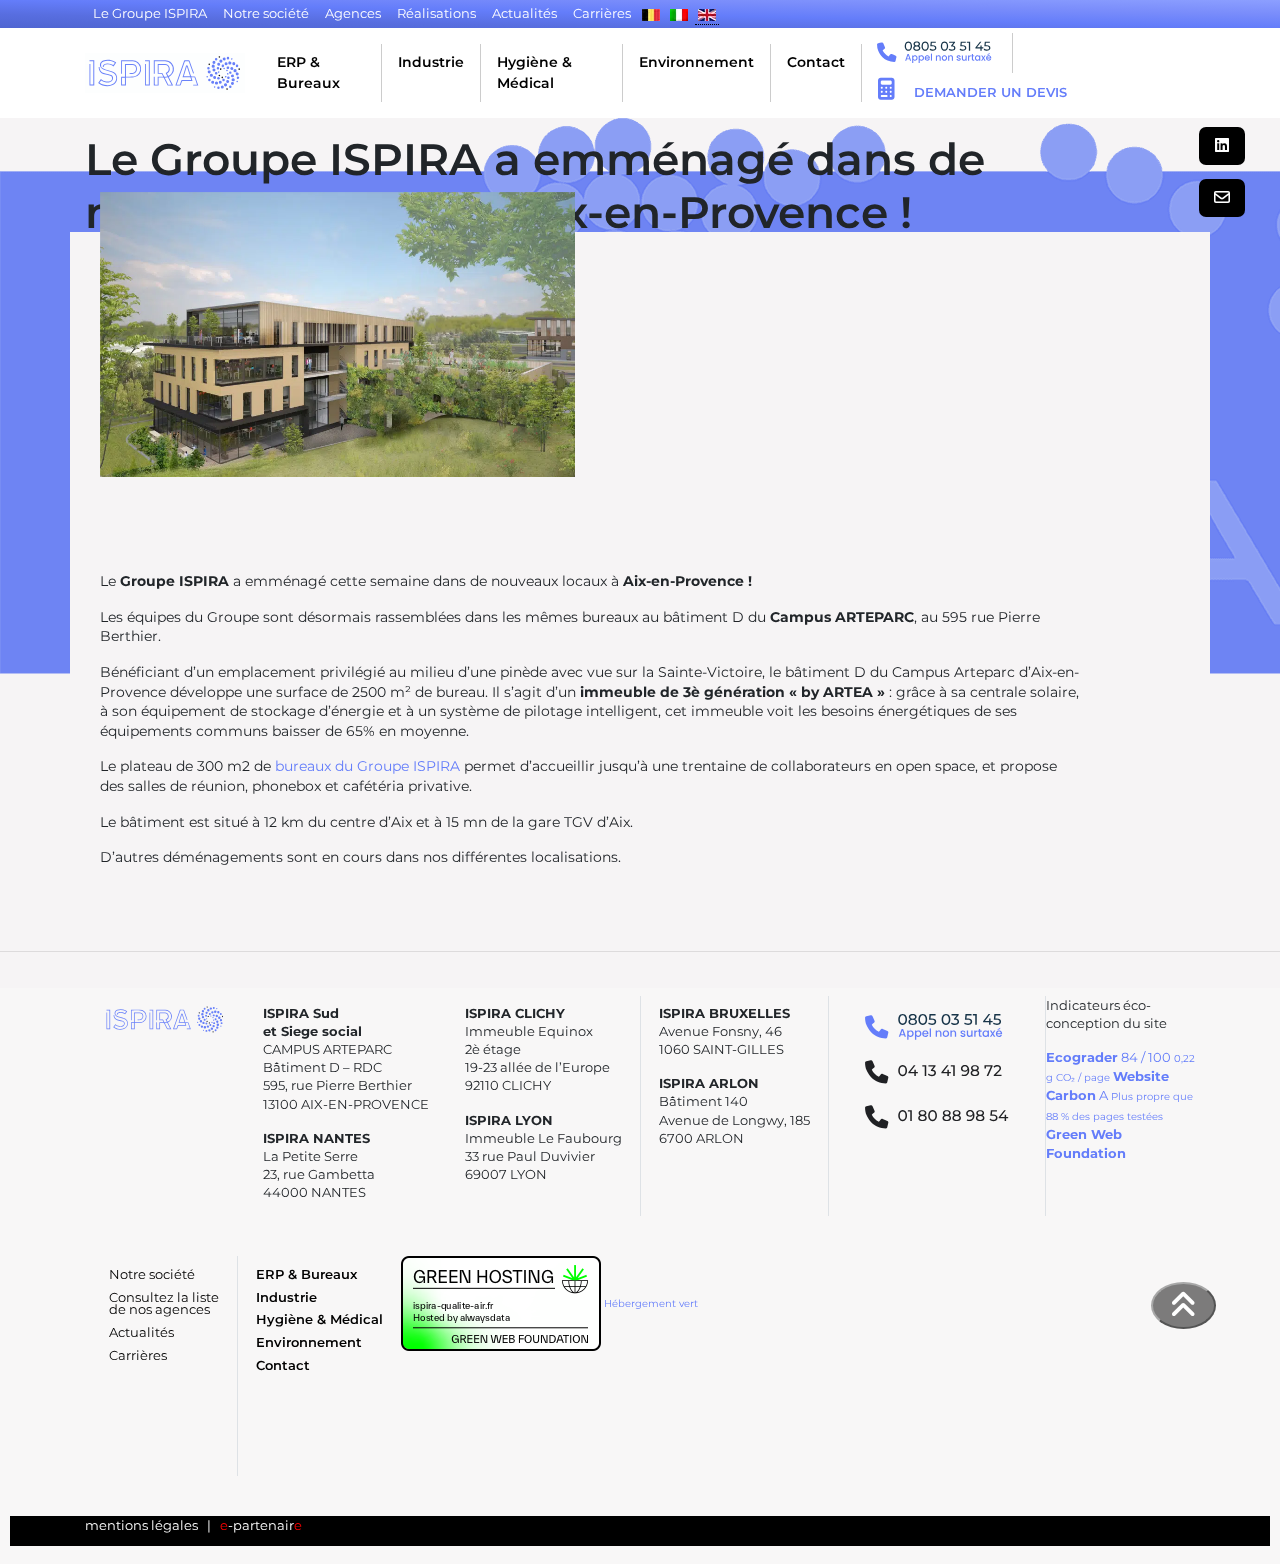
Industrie (431, 62)
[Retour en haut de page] (1184, 1305)
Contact (816, 62)
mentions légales (141, 1525)
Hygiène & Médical (534, 72)
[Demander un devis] (886, 92)
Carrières (138, 1355)
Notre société (152, 1274)
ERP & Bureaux (308, 72)
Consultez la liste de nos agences (164, 1304)
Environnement (696, 62)
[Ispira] (165, 73)
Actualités (141, 1332)
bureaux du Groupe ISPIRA (367, 766)
